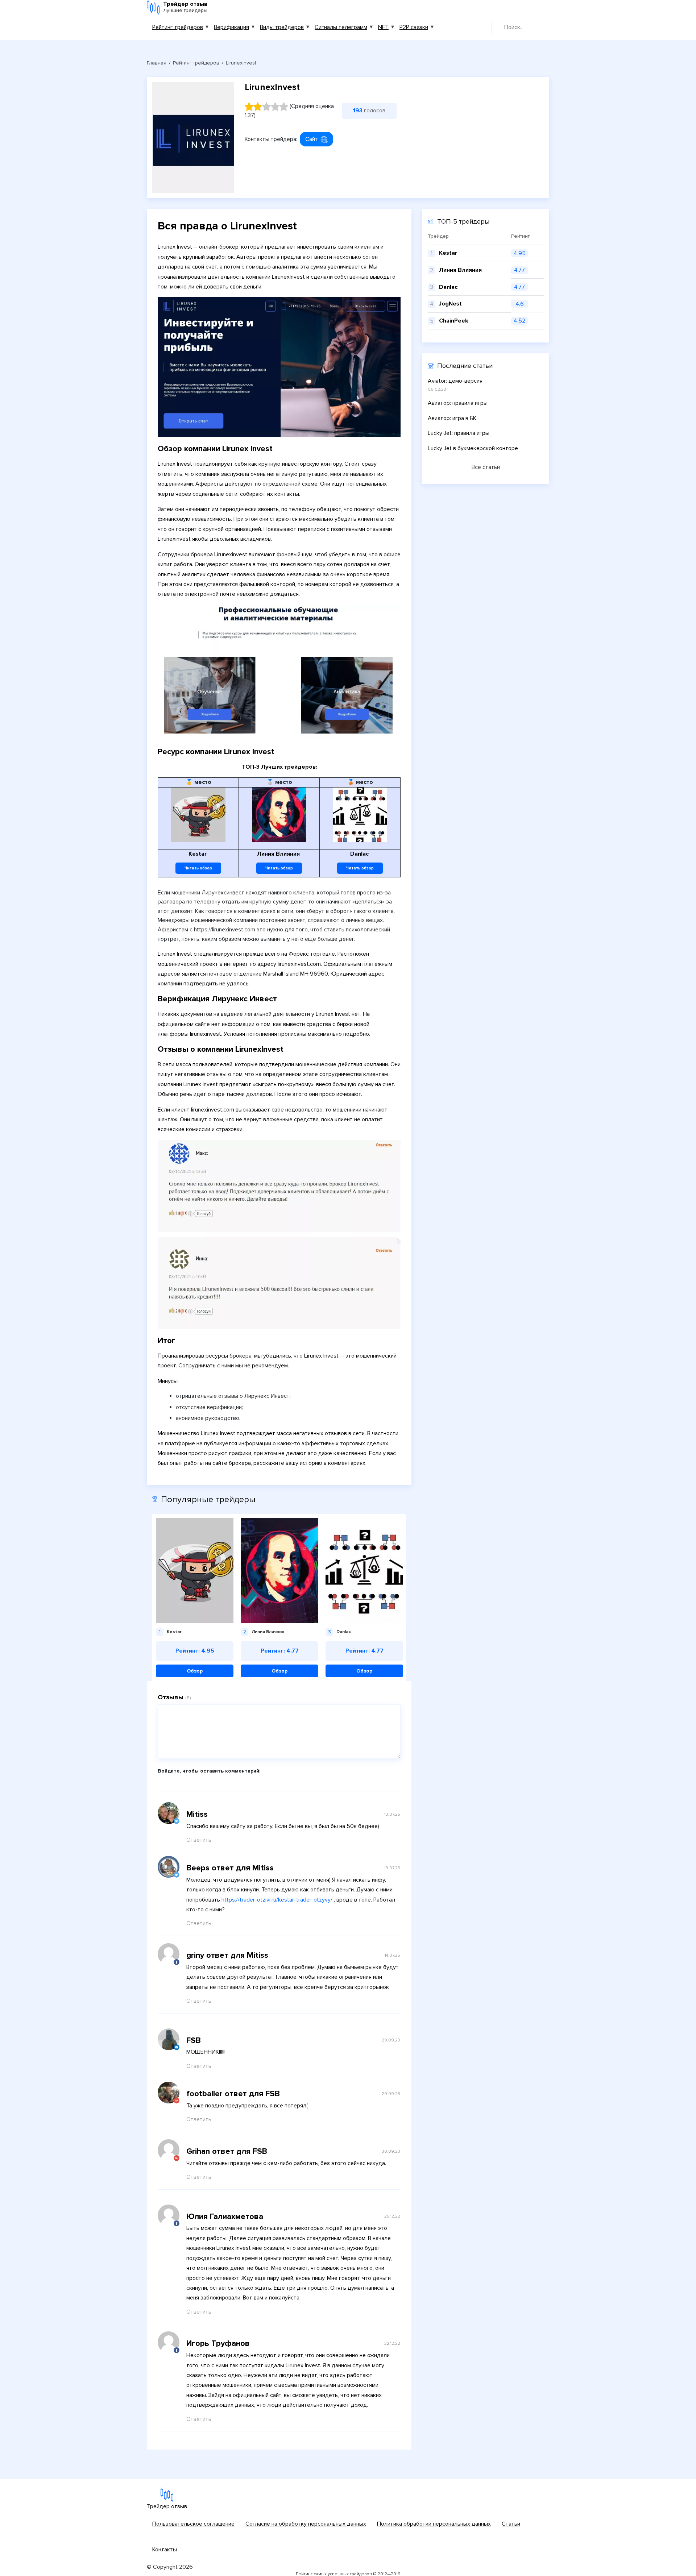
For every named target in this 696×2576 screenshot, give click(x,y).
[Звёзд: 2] (258, 107)
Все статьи (486, 468)
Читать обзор (198, 868)
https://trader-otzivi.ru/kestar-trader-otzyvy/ (277, 1900)
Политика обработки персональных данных (434, 2524)
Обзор (195, 1671)
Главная (157, 63)
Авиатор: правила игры (458, 403)
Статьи (511, 2524)
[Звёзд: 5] (284, 107)
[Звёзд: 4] (275, 107)
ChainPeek (454, 321)
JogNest (450, 304)
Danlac (448, 287)
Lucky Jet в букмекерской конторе (473, 448)
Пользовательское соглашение (193, 2524)
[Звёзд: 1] (249, 107)
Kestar (448, 253)
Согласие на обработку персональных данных (306, 2524)
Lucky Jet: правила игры (459, 433)
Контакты (165, 2550)
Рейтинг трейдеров (178, 27)
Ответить (199, 1840)
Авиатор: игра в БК (452, 418)
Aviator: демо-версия (455, 381)
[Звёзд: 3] (266, 107)
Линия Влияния (460, 270)
